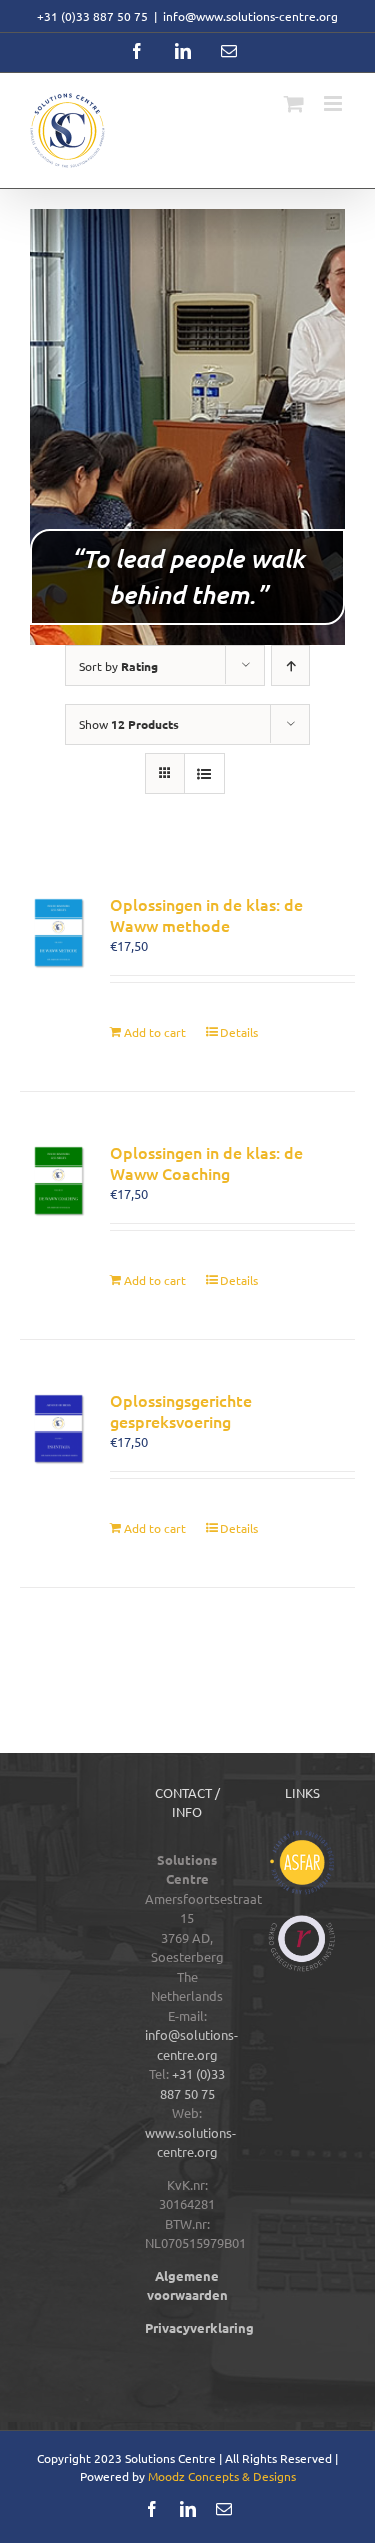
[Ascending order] (290, 665)
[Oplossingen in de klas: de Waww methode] (58, 932)
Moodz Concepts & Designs (222, 2476)
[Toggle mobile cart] (294, 103)
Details (239, 1032)
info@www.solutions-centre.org (250, 16)
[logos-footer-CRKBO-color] (302, 1921)
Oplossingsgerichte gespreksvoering (181, 1410)
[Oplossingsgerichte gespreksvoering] (58, 1428)
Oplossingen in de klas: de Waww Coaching (206, 1162)
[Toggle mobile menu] (334, 103)
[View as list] (204, 773)
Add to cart (155, 1032)
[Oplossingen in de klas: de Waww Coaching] (58, 1180)
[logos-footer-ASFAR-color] (302, 1836)
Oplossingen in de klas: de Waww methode (206, 914)
